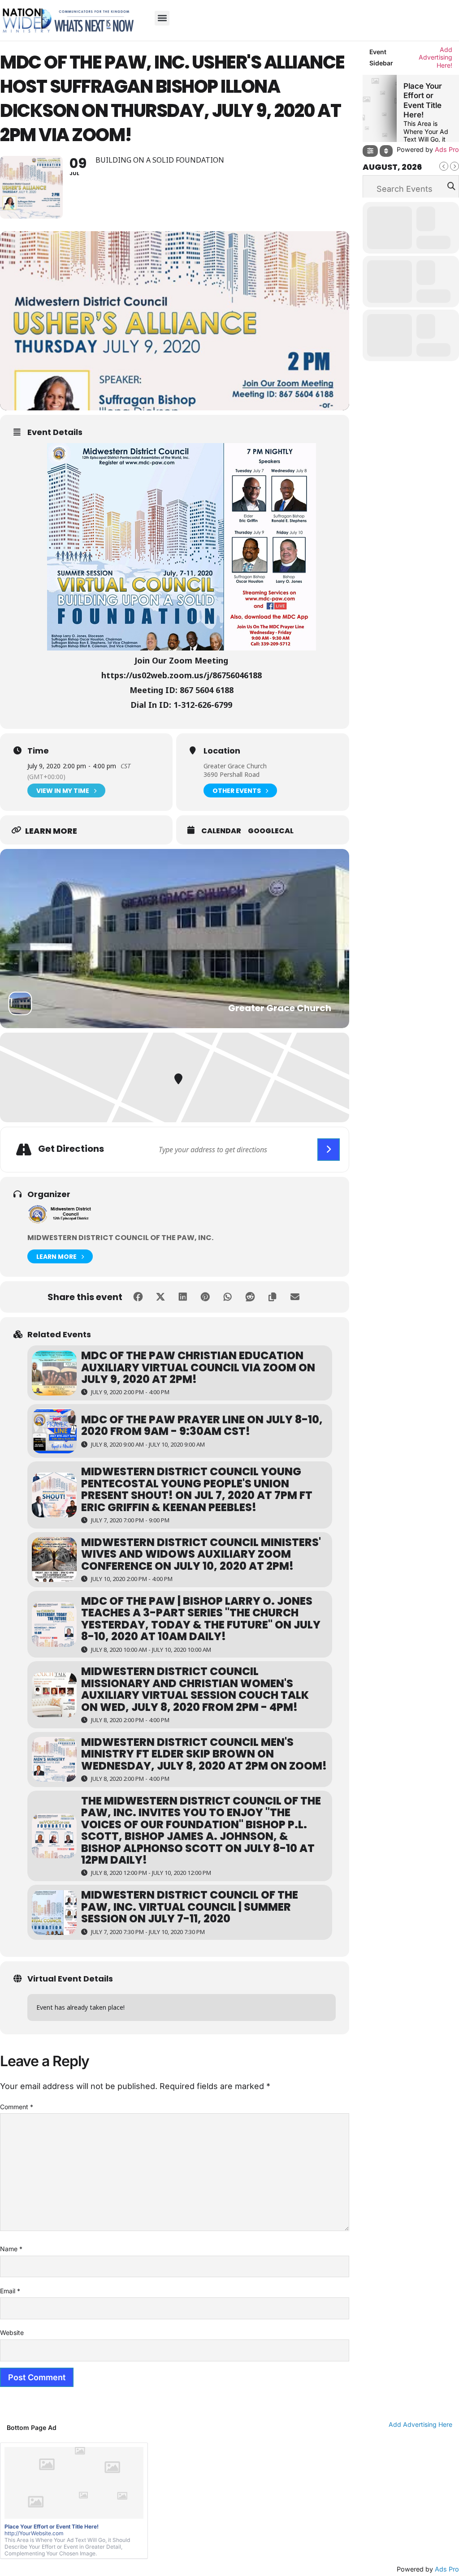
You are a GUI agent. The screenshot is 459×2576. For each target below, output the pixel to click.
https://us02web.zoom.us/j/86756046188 (182, 675)
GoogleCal (271, 831)
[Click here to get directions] (329, 1150)
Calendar (221, 831)
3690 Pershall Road (232, 774)
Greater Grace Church (235, 766)
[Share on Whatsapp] (228, 1297)
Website (12, 2333)
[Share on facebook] (138, 1297)
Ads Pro (447, 2569)
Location (222, 751)
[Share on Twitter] (160, 1297)
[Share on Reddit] (250, 1297)
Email (10, 2291)
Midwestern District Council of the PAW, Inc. (120, 1238)
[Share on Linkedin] (183, 1297)
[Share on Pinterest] (205, 1297)
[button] (162, 18)
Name (11, 2249)
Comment (17, 2107)
